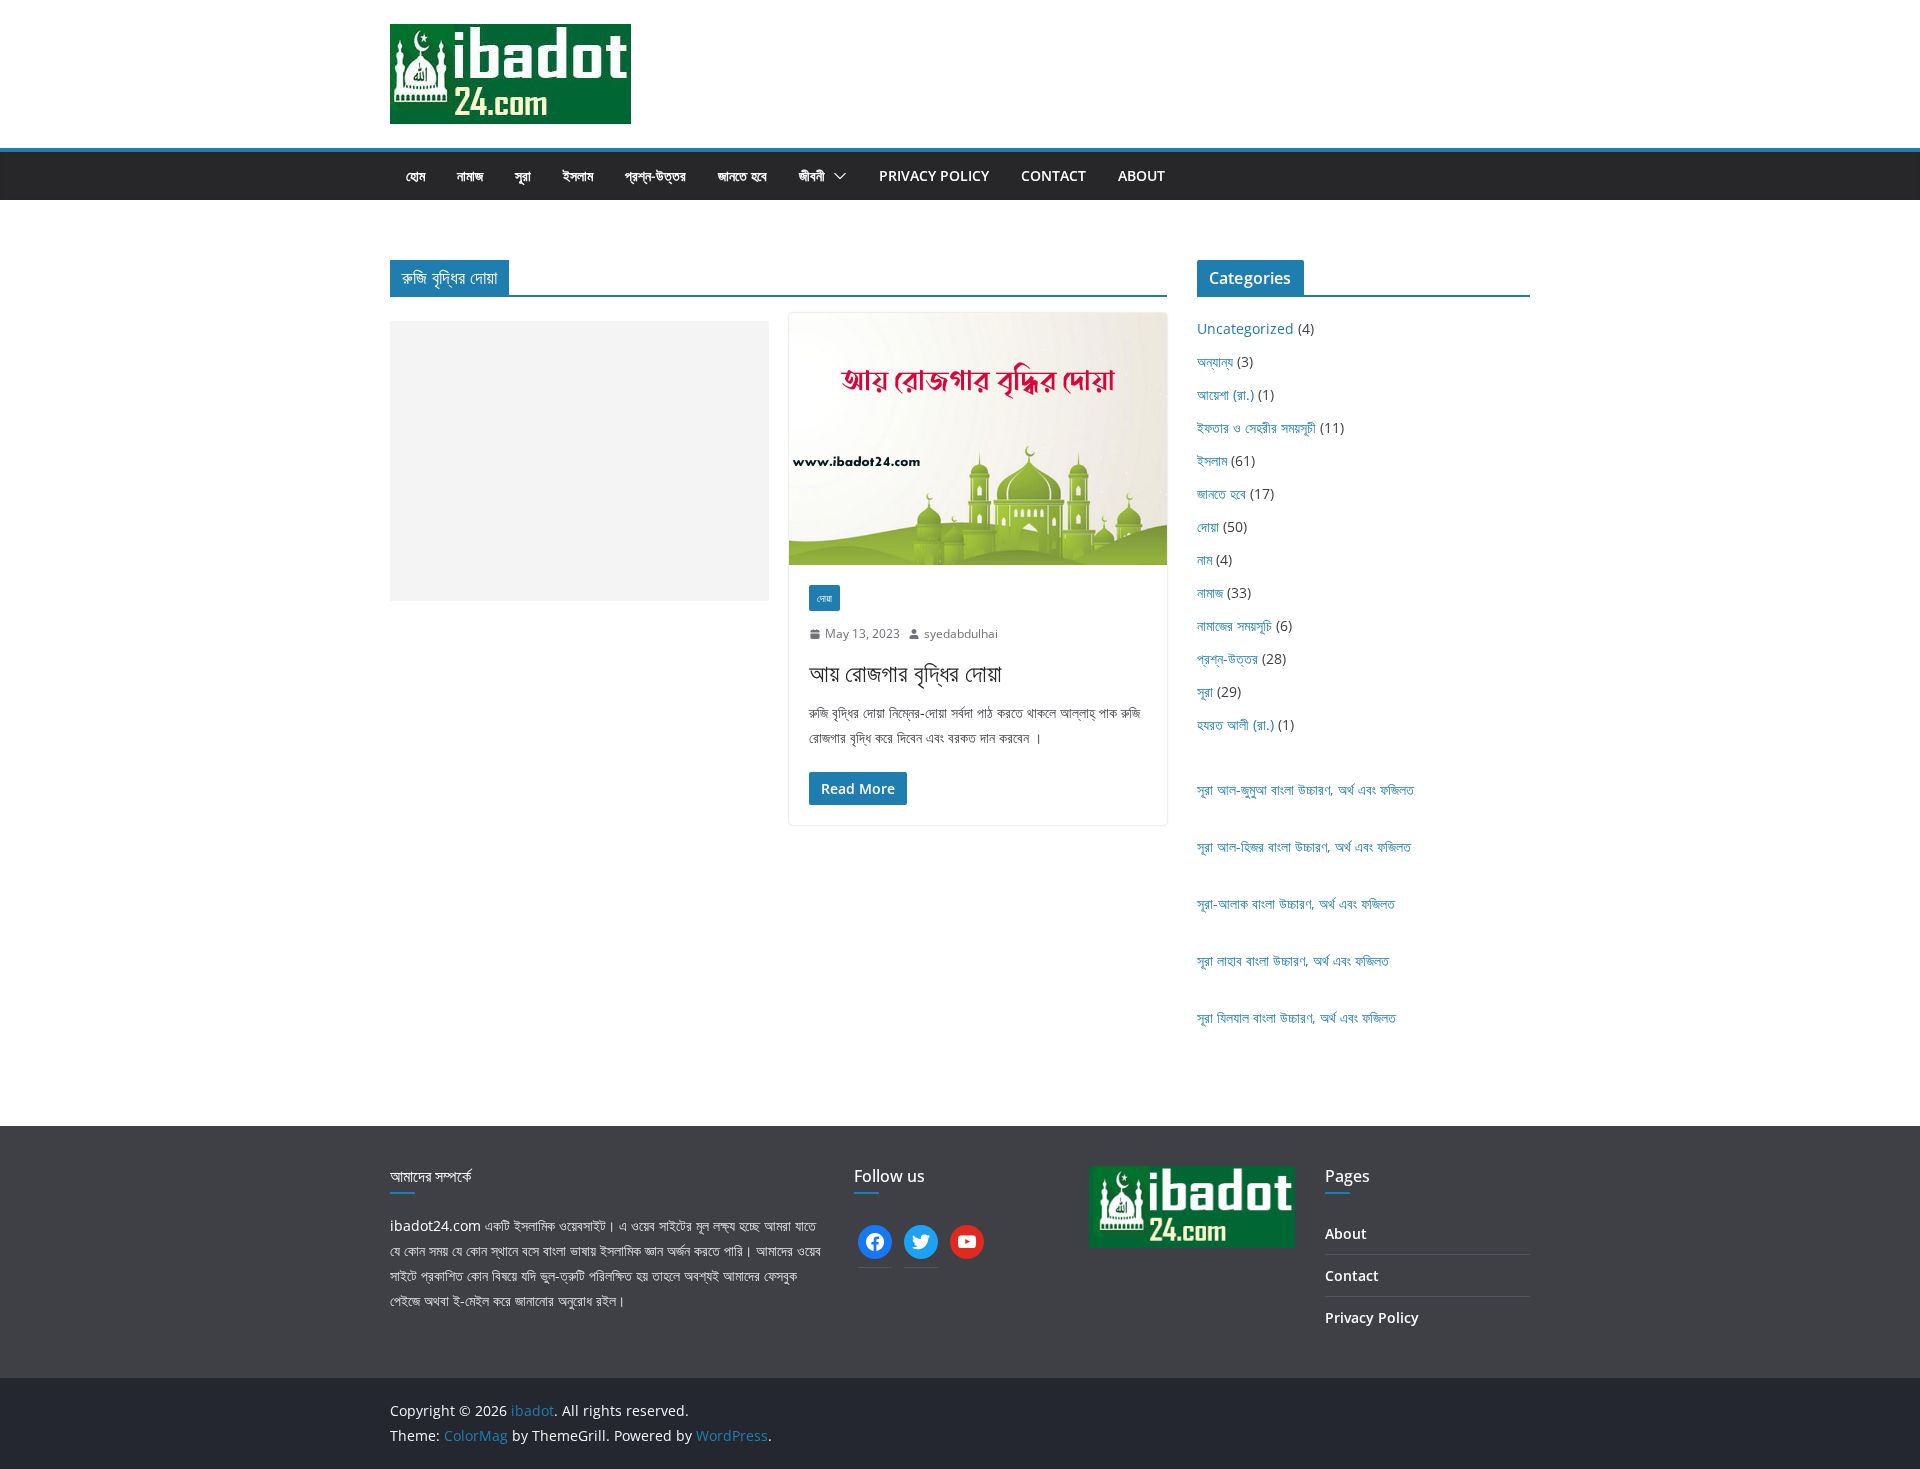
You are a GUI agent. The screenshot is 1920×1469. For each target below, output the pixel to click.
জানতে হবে (742, 175)
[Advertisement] (579, 461)
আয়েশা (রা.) (1225, 394)
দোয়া (824, 598)
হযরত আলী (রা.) (1235, 724)
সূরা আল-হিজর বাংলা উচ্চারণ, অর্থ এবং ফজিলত (1304, 846)
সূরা (523, 175)
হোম (415, 175)
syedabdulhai (961, 633)
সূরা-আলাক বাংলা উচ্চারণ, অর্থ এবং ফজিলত (1296, 903)
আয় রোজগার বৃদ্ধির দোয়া (905, 672)
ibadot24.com (435, 1225)
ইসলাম (578, 175)
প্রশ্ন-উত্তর (655, 175)
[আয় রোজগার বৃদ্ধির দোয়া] (978, 439)
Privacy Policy (934, 175)
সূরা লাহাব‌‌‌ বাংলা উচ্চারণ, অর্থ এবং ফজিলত (1293, 960)
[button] (836, 176)
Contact (1053, 175)
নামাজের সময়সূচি (1234, 625)
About (1141, 175)
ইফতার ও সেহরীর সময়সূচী (1256, 427)
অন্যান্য (1215, 361)
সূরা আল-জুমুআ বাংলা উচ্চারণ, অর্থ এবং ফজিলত (1305, 789)
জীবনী (812, 175)
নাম (1204, 559)
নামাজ (470, 175)
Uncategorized (1245, 328)
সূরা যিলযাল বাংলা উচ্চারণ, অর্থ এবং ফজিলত (1296, 1017)
